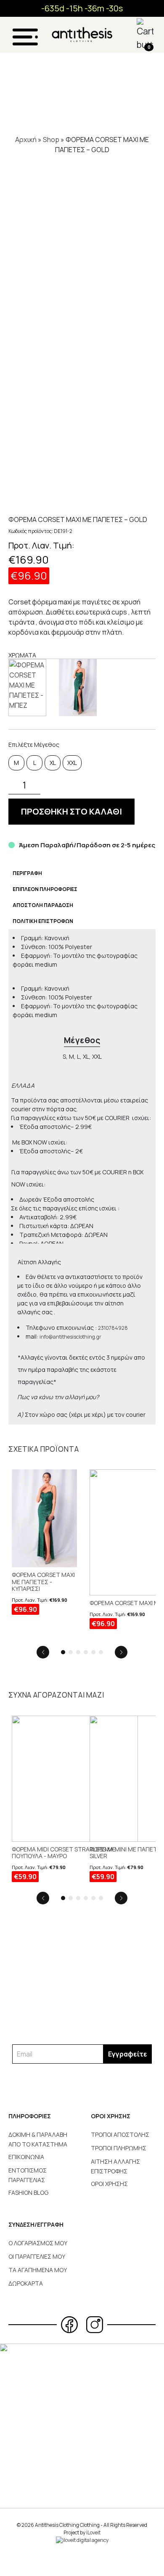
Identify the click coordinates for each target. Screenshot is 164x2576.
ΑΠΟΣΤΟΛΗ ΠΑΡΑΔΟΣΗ (43, 905)
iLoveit (93, 2532)
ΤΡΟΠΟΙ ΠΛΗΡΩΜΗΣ (119, 2148)
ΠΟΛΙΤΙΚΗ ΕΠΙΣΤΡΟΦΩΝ (43, 921)
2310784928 (113, 1328)
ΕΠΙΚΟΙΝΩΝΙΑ (26, 2157)
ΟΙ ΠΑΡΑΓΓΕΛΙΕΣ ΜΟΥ (37, 2256)
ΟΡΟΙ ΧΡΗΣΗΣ (109, 2184)
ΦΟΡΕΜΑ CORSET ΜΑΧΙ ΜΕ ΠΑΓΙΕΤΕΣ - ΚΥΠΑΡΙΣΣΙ (43, 1582)
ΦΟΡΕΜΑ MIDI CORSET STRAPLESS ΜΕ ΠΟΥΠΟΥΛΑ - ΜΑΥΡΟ (64, 1853)
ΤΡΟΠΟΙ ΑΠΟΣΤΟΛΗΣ (120, 2134)
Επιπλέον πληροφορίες (45, 889)
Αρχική (26, 140)
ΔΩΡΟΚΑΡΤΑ (26, 2283)
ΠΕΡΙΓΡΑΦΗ (27, 873)
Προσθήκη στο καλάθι (71, 811)
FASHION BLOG (28, 2192)
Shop (51, 140)
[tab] (27, 873)
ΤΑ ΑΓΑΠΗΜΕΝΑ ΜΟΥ (38, 2270)
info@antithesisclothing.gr (70, 1337)
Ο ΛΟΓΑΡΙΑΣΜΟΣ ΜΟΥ (38, 2243)
